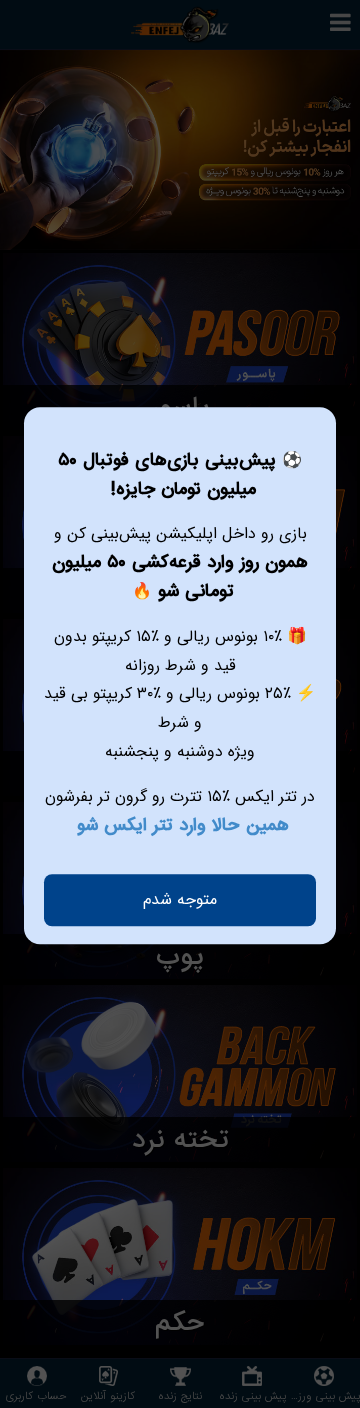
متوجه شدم (180, 899)
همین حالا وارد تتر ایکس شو (183, 825)
